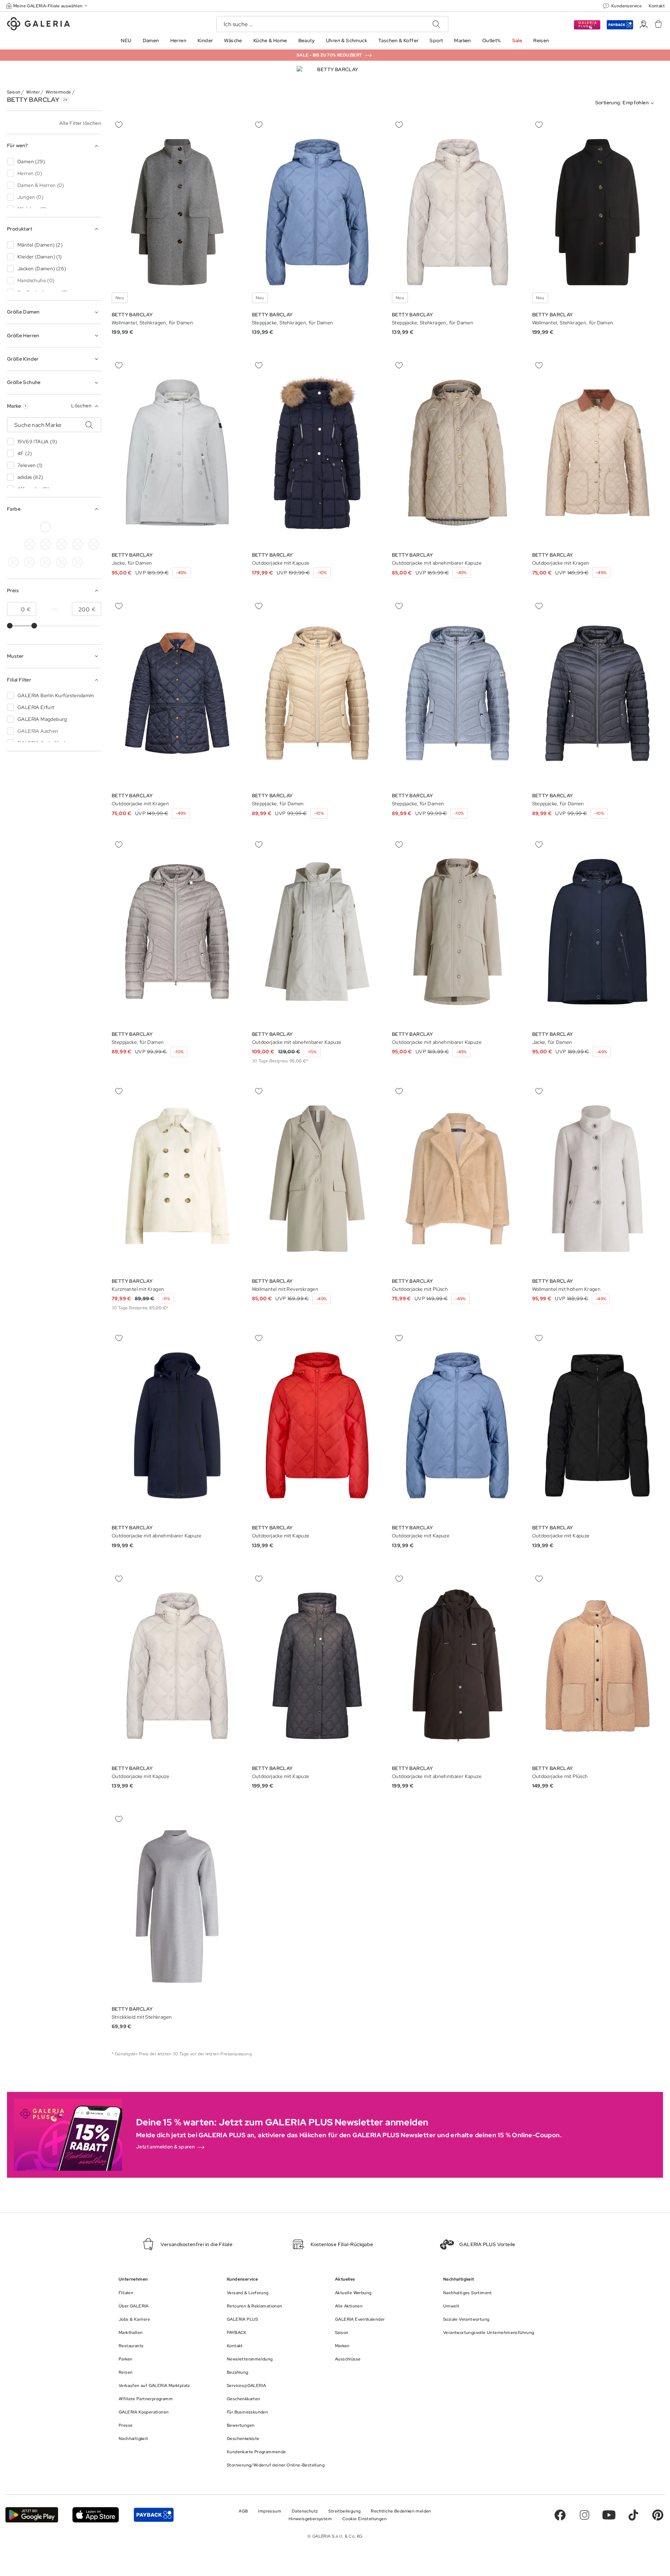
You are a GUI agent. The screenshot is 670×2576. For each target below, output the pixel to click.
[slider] (10, 626)
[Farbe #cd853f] (29, 544)
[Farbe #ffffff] (45, 527)
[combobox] (626, 103)
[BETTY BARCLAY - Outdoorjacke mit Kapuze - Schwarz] (318, 1666)
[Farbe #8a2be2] (61, 544)
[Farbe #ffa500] (13, 562)
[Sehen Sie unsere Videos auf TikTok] (633, 2515)
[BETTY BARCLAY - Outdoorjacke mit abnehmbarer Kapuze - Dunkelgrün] (457, 1666)
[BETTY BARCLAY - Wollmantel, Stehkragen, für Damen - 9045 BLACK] (177, 212)
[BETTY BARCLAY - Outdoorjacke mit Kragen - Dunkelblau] (598, 453)
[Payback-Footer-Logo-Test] (154, 2515)
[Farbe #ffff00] (29, 562)
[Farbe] (45, 562)
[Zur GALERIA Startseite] (38, 25)
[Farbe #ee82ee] (77, 544)
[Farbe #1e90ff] (94, 527)
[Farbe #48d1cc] (45, 544)
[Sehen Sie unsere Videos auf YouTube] (609, 2515)
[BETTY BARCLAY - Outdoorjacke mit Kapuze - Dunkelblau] (318, 453)
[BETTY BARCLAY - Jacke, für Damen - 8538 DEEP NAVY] (177, 453)
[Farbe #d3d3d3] (29, 527)
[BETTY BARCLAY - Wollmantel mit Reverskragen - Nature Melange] (318, 1179)
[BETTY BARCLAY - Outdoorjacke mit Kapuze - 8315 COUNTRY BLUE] (318, 1426)
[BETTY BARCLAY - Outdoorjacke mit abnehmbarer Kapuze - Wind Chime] (318, 932)
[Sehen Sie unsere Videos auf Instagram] (585, 2515)
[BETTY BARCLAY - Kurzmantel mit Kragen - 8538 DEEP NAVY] (177, 1179)
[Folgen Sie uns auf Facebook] (560, 2515)
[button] (47, 6)
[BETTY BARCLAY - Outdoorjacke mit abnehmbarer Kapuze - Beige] (457, 932)
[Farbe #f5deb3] (61, 527)
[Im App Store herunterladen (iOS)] (96, 2515)
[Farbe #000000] (13, 527)
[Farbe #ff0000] (13, 544)
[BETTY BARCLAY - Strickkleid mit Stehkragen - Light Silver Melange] (177, 1907)
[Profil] (644, 25)
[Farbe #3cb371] (77, 527)
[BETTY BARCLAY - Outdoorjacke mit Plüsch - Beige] (457, 1179)
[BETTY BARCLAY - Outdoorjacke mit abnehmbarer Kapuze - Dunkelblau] (177, 1426)
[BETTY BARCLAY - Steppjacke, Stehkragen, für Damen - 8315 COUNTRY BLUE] (318, 212)
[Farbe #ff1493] (94, 544)
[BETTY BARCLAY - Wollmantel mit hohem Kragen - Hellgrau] (598, 1179)
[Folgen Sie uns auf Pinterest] (658, 2515)
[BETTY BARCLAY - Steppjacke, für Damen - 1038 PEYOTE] (318, 693)
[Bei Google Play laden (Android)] (32, 2515)
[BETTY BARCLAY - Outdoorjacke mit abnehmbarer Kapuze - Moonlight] (457, 453)
